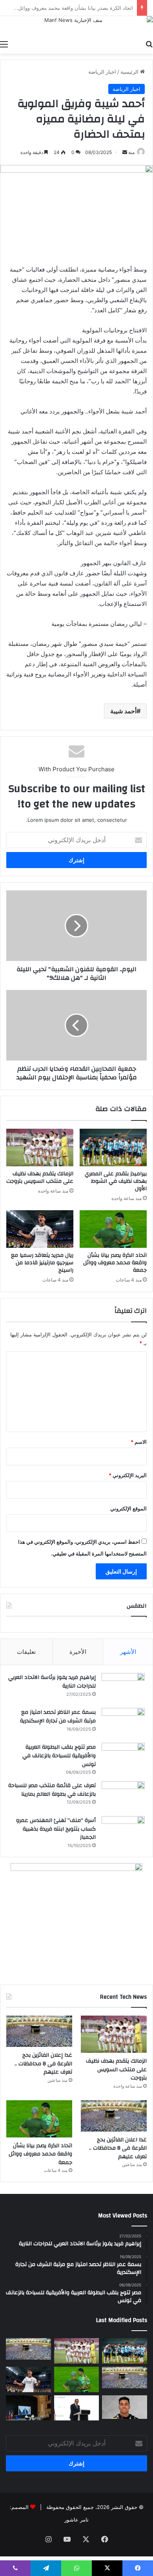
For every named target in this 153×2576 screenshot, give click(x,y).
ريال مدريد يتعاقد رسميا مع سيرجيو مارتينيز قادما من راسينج (42, 1263)
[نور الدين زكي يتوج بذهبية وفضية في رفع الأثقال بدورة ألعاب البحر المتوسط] (125, 2407)
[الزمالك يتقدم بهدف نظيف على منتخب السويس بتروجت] (40, 1148)
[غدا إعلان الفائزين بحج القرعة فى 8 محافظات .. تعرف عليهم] (39, 2031)
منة (131, 152)
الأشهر (128, 1652)
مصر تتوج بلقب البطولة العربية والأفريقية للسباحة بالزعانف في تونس (59, 1756)
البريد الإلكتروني (128, 1475)
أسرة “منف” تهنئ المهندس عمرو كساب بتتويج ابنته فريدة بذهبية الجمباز (56, 1829)
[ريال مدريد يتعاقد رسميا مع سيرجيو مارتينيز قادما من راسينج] (40, 1229)
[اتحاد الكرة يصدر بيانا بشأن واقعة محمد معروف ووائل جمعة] (113, 1229)
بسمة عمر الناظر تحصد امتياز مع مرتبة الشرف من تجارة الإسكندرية (58, 1717)
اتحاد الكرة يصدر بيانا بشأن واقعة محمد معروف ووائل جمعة (115, 1263)
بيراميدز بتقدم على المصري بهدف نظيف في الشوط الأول (116, 1181)
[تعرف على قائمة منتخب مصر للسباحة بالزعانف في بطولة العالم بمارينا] (123, 1796)
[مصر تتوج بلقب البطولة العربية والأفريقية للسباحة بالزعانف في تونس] (123, 1758)
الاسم (139, 1442)
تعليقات (26, 1652)
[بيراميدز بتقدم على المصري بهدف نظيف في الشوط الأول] (113, 1148)
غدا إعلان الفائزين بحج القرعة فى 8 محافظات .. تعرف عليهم (43, 2064)
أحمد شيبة (123, 711)
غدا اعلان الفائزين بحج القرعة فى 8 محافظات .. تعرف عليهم (118, 2148)
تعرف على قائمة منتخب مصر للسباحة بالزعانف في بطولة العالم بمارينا (52, 1790)
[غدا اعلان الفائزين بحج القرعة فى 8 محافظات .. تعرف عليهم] (114, 2116)
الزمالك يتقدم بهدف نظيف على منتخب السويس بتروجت (40, 1177)
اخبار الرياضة (102, 72)
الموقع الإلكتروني (128, 1508)
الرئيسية (130, 72)
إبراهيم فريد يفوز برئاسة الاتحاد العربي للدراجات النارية (52, 1682)
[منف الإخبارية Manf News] (76, 26)
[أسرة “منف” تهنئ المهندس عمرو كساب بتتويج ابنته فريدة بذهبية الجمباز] (123, 1831)
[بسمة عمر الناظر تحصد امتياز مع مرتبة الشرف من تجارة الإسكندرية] (123, 1723)
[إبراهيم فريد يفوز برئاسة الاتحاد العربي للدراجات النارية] (123, 1688)
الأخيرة (78, 1652)
